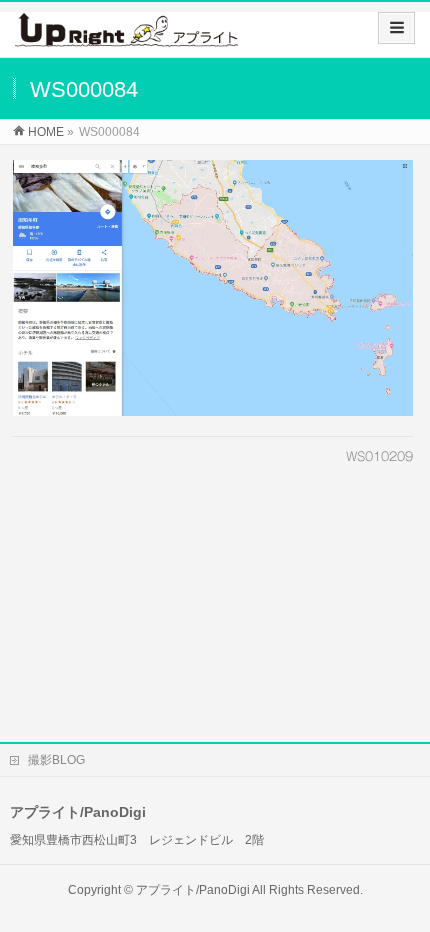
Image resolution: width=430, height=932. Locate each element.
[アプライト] (126, 36)
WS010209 (379, 456)
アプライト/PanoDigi (193, 890)
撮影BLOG (56, 760)
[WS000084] (213, 288)
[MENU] (396, 28)
